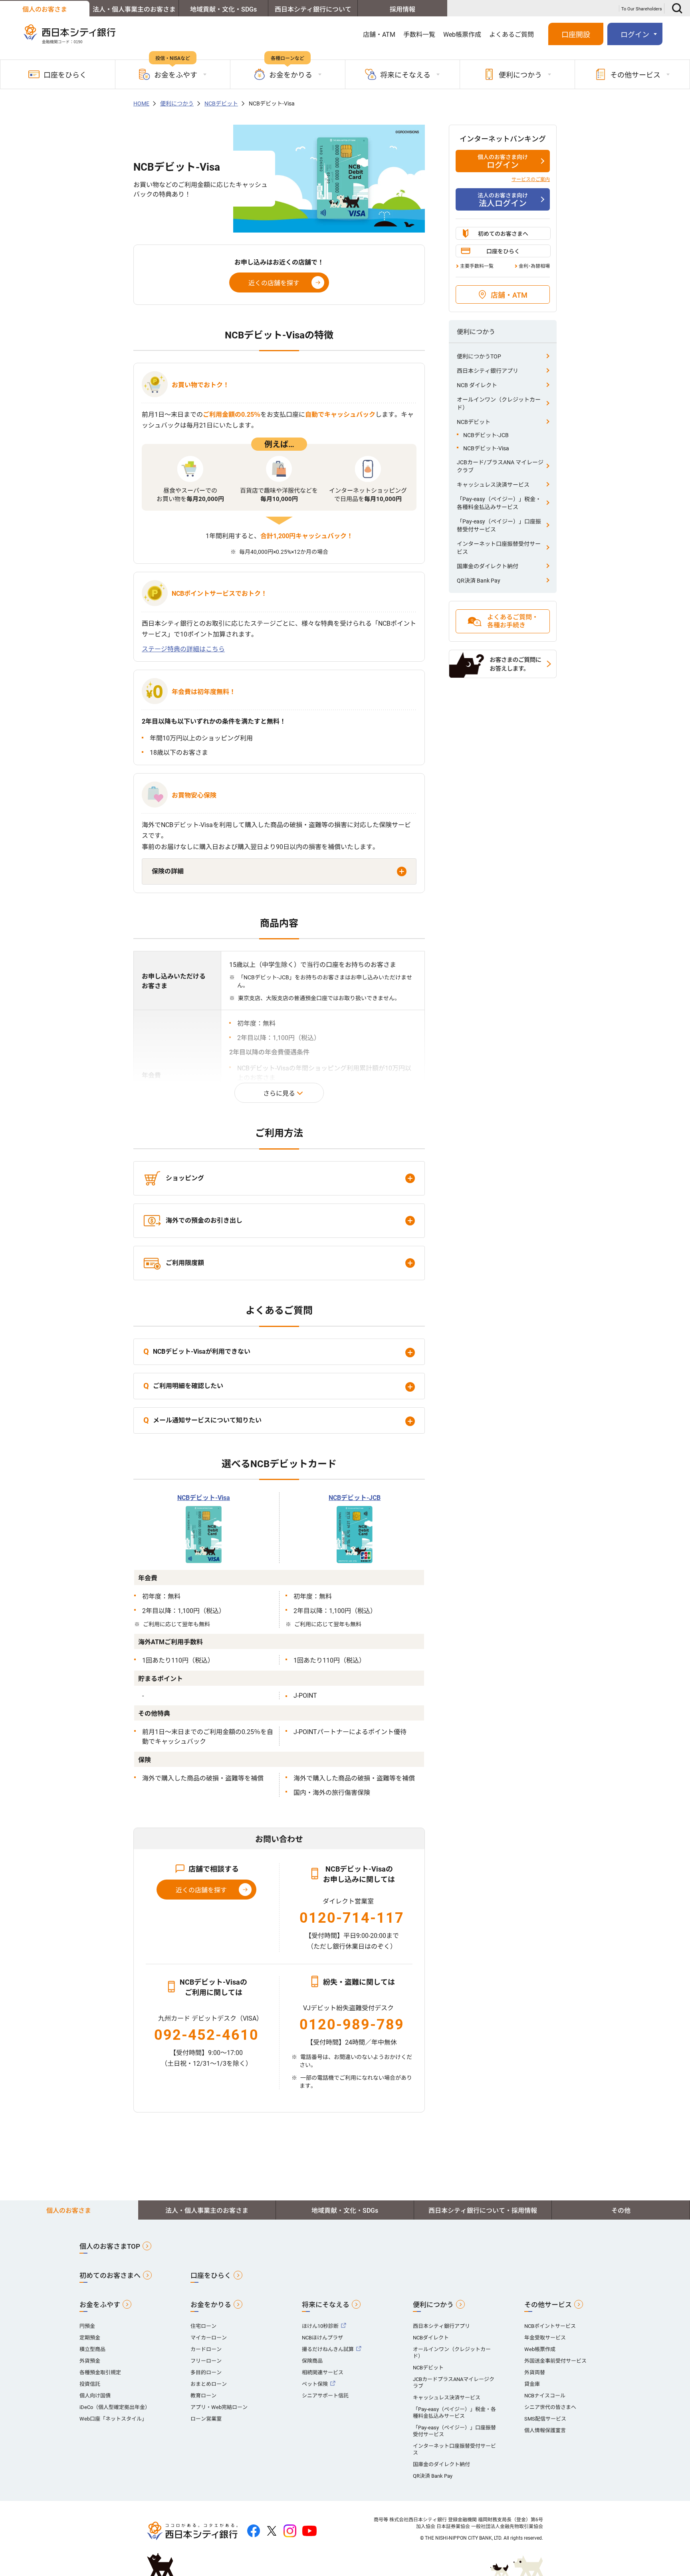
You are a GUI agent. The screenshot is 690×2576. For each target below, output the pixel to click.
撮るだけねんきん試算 (328, 2349)
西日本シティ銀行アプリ (488, 371)
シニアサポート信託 (325, 2396)
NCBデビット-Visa (204, 1498)
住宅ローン (203, 2326)
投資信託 (90, 2384)
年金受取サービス (545, 2338)
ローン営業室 (206, 2419)
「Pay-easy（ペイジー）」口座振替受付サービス (499, 525)
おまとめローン (209, 2384)
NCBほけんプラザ (322, 2338)
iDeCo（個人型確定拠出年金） (115, 2407)
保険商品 (312, 2361)
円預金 (87, 2326)
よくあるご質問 (512, 35)
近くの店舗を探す (274, 283)
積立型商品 (92, 2349)
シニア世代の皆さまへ (550, 2407)
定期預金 (90, 2338)
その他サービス (548, 2305)
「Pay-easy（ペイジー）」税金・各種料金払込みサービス (499, 503)
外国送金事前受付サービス (555, 2361)
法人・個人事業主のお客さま (134, 9)
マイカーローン (209, 2338)
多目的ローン (206, 2372)
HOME (141, 103)
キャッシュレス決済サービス (493, 485)
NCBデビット (221, 103)
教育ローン (203, 2396)
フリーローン (206, 2361)
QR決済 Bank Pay (479, 581)
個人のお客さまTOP (110, 2246)
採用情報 (402, 9)
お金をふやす (100, 2305)
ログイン (503, 162)
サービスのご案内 (531, 179)
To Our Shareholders (642, 9)
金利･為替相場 (534, 266)
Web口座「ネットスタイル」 (113, 2419)
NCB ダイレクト (477, 385)
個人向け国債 (95, 2396)
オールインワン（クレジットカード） (499, 404)
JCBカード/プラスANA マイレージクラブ (500, 466)
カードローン (206, 2349)
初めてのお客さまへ (503, 234)
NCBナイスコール (545, 2396)
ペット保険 (315, 2384)
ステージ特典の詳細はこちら (183, 649)
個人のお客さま (45, 9)
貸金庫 (532, 2384)
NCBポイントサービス (550, 2326)
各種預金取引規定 (100, 2372)
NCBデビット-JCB (355, 1498)
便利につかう (177, 103)
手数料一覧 (419, 35)
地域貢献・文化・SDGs (223, 9)
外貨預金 (90, 2361)
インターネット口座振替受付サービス (499, 548)
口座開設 (576, 35)
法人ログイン (503, 200)
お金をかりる (211, 2305)
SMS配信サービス (545, 2419)
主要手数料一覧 (477, 266)
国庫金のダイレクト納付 (488, 566)
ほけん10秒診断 (320, 2326)
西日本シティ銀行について (313, 9)
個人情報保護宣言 (545, 2430)
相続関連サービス (323, 2372)
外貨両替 (535, 2372)
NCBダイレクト (431, 2338)
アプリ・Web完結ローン (219, 2407)
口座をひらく (65, 75)
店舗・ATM (379, 35)
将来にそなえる (326, 2305)
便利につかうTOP (479, 356)
